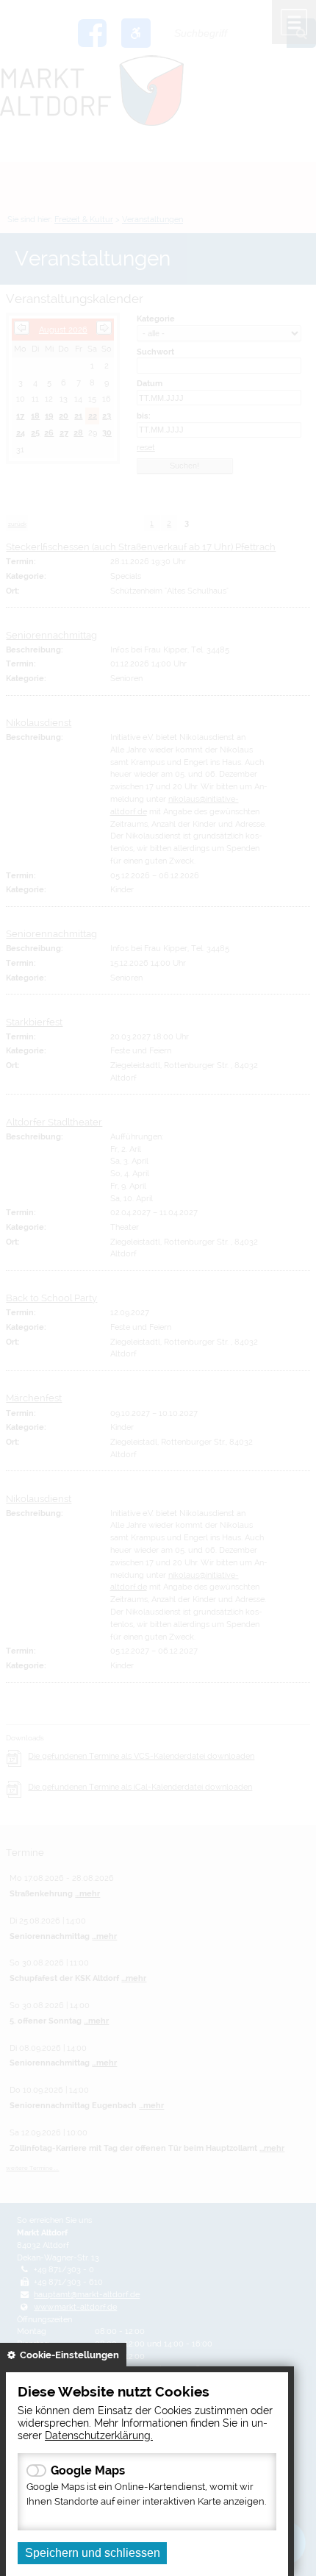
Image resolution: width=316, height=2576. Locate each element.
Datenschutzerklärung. (99, 2435)
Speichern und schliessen (93, 2553)
